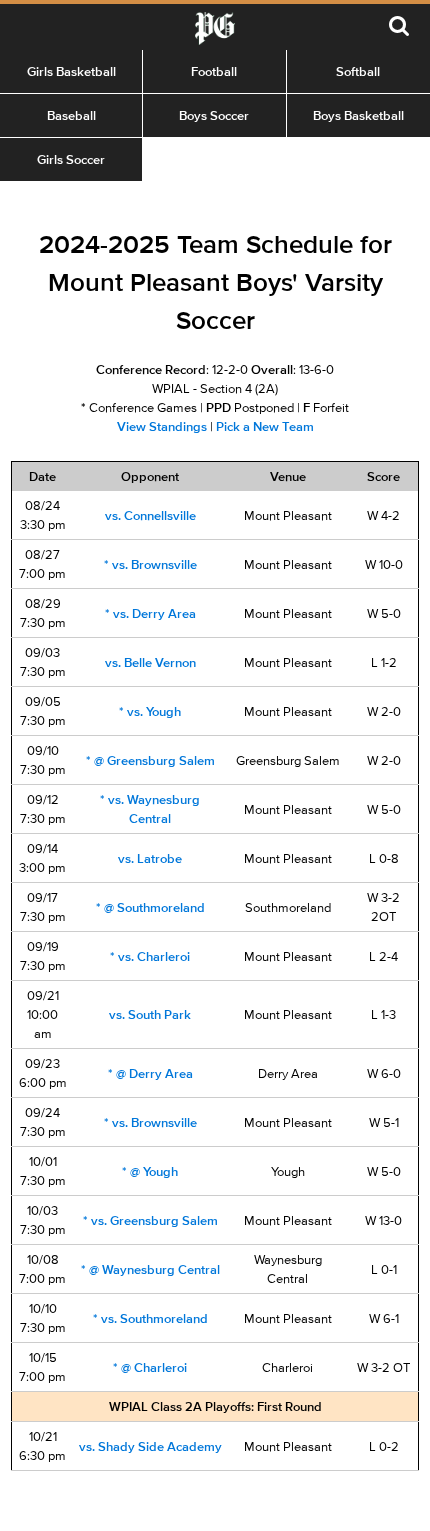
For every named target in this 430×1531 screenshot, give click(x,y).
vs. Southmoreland (150, 1318)
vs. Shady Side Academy (150, 1446)
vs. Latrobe (150, 858)
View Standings (162, 426)
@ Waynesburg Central (150, 1269)
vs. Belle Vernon (150, 662)
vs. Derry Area (150, 613)
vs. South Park (150, 1014)
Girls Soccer (71, 159)
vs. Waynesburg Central (150, 809)
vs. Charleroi (150, 956)
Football (214, 71)
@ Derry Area (150, 1073)
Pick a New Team (265, 426)
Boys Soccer (214, 115)
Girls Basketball (71, 71)
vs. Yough (150, 711)
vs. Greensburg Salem (150, 1220)
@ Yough (150, 1171)
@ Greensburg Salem (150, 760)
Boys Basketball (358, 115)
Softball (358, 71)
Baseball (71, 115)
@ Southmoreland (150, 907)
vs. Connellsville (150, 515)
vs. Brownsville (150, 564)
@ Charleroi (150, 1367)
